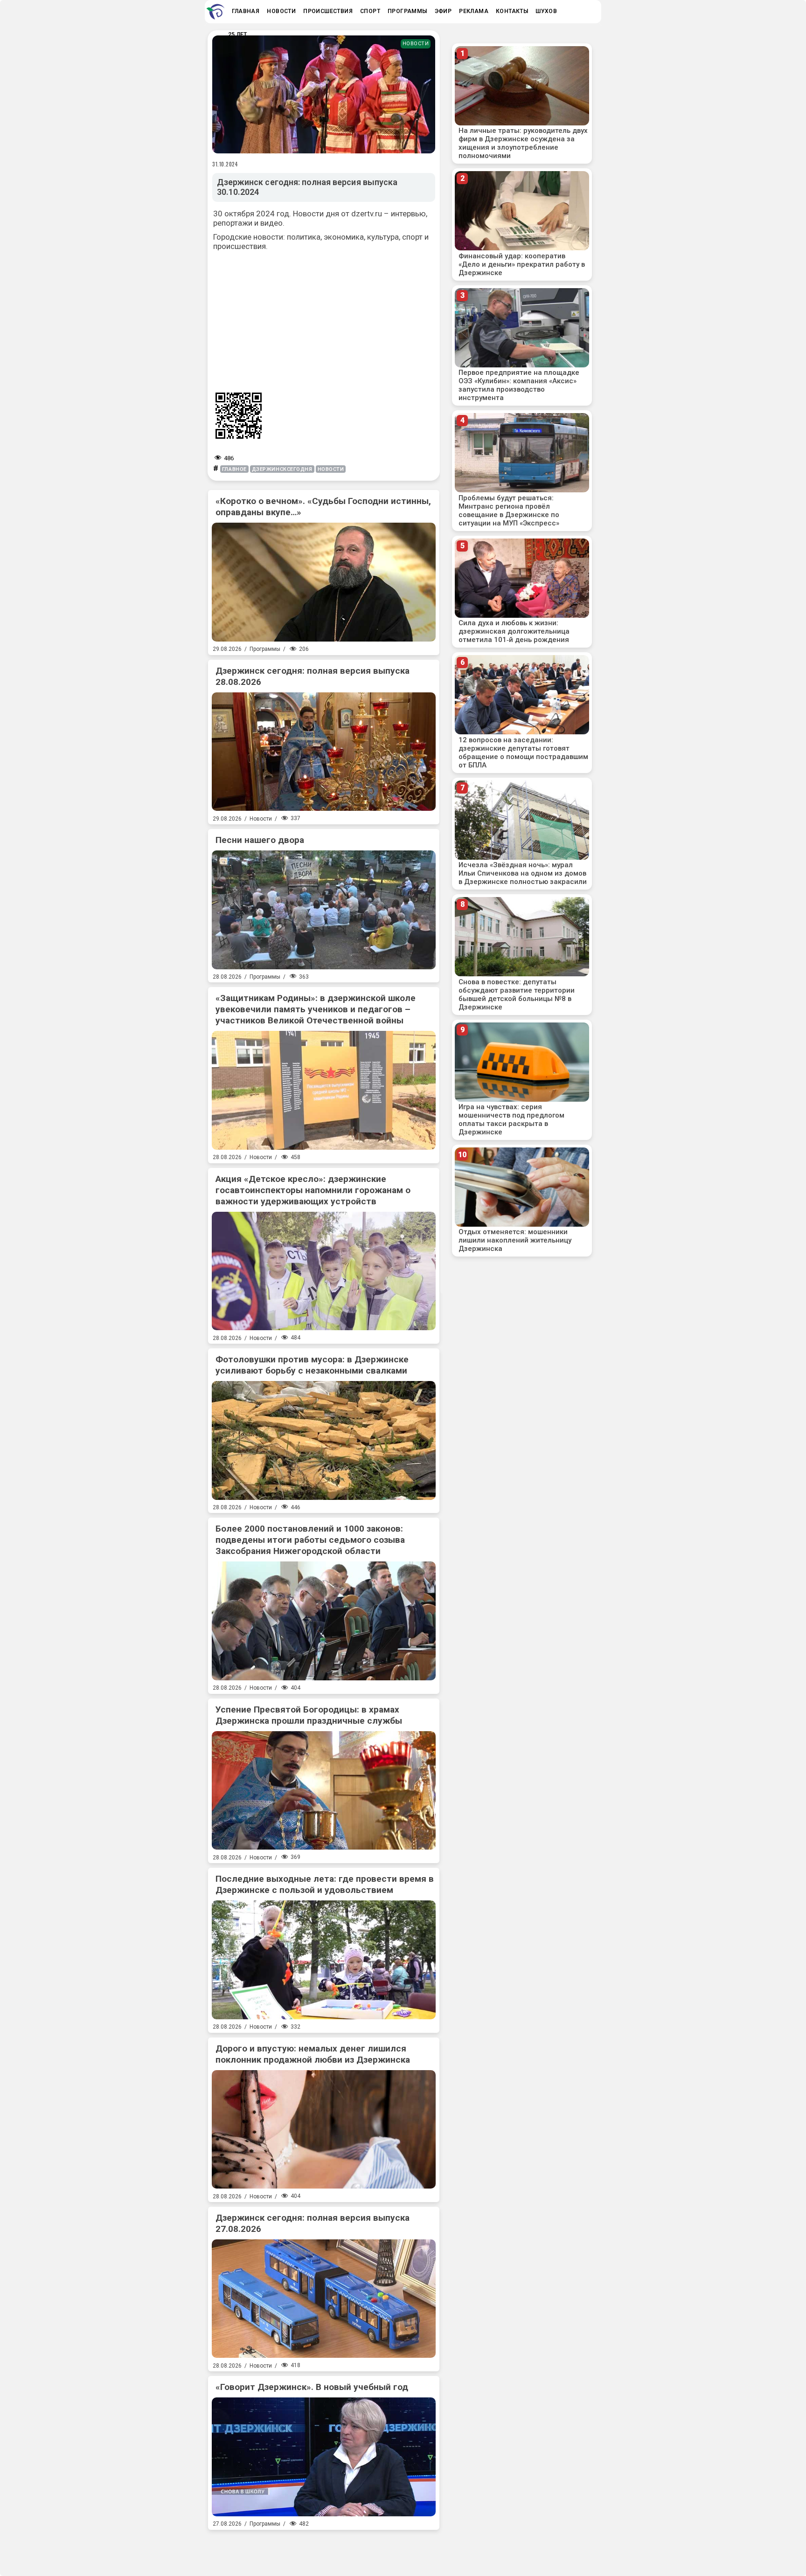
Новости (416, 44)
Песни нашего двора (260, 840)
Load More (324, 2549)
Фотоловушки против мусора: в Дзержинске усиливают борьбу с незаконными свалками (312, 1365)
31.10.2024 (225, 164)
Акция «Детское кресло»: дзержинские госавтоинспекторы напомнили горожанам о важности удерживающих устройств (313, 1190)
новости (331, 469)
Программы (265, 649)
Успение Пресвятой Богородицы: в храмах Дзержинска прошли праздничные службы (309, 1715)
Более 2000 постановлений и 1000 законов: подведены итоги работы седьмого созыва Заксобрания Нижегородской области (310, 1540)
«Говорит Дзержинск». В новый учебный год (312, 2387)
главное (234, 469)
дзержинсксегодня (282, 469)
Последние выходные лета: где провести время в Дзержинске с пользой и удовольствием (325, 1884)
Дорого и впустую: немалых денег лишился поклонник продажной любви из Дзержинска (313, 2054)
